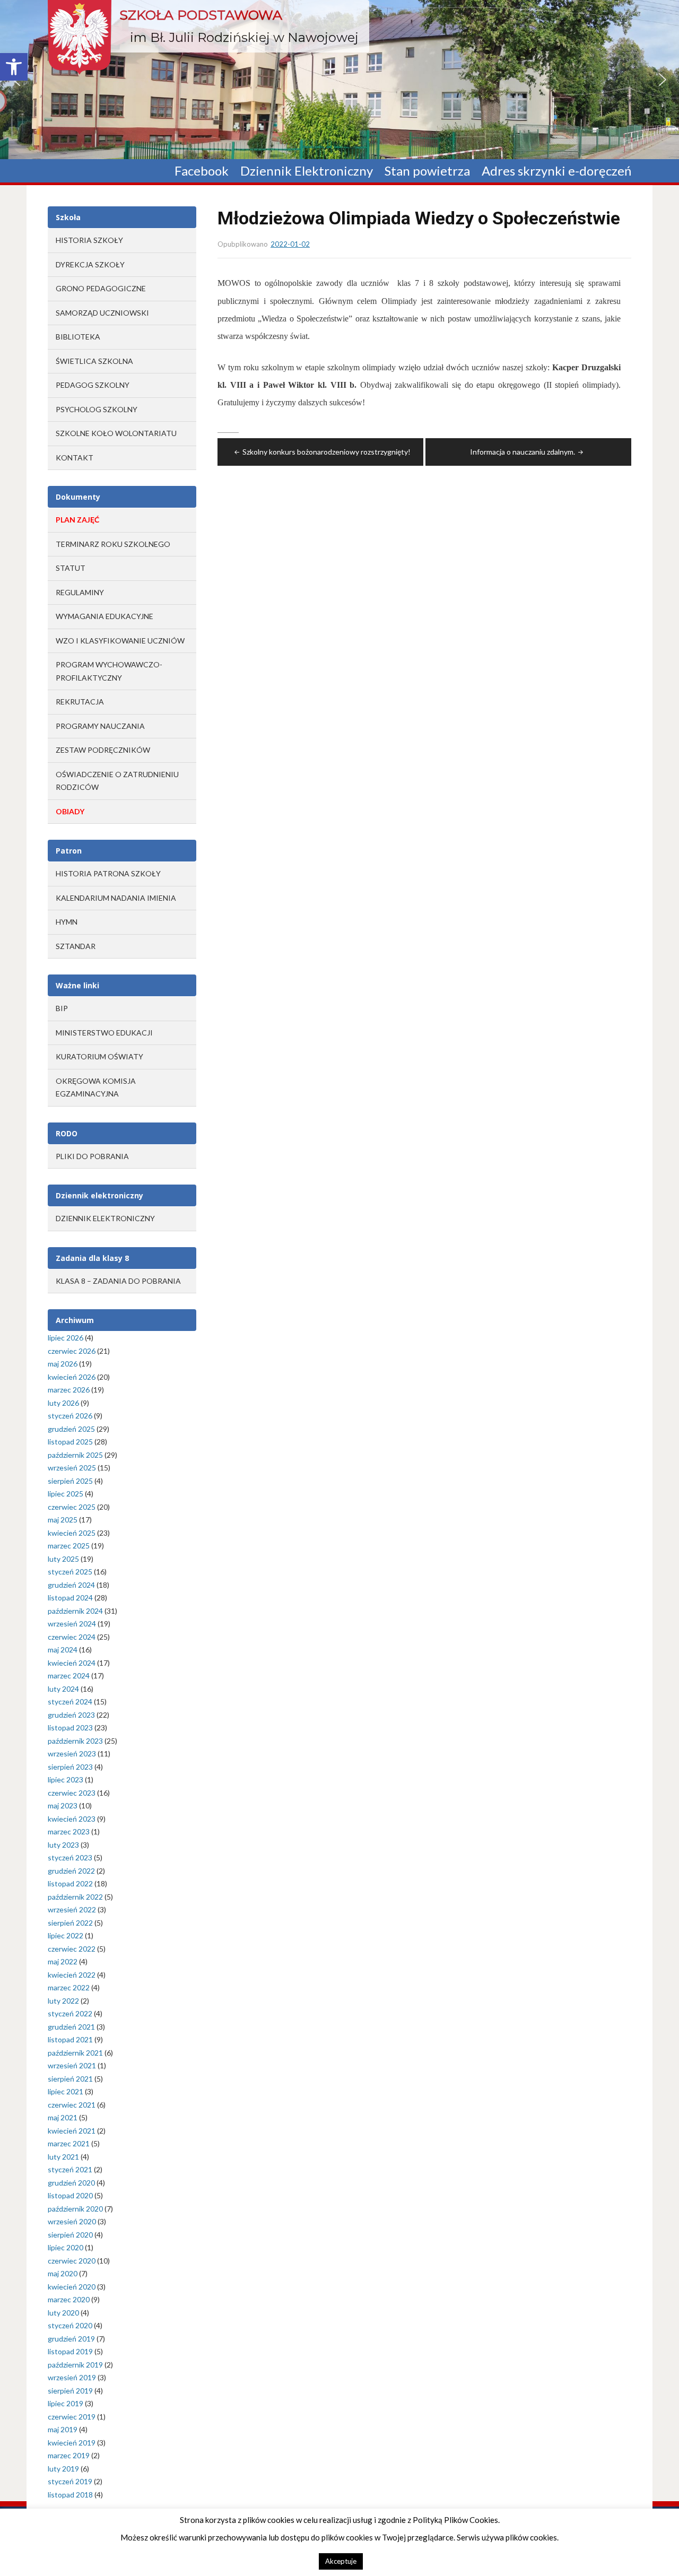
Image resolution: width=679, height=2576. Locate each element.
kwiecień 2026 (72, 1377)
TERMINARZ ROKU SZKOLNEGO (113, 544)
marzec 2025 (69, 1546)
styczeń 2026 (70, 1416)
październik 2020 (75, 2209)
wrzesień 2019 (72, 2377)
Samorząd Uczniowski (102, 313)
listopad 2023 (70, 1728)
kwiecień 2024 (72, 1663)
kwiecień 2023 (72, 1819)
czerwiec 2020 (72, 2261)
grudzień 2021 (71, 2027)
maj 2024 (63, 1650)
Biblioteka (78, 337)
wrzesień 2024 (72, 1624)
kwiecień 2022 (72, 1975)
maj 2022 (63, 1961)
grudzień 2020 (71, 2183)
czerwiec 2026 (72, 1351)
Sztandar (76, 946)
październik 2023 (75, 1741)
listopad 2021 (70, 2039)
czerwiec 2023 (72, 1793)
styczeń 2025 (70, 1572)
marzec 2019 (69, 2455)
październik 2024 (75, 1611)
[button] (14, 67)
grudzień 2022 (71, 1871)
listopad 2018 (70, 2495)
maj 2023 (63, 1805)
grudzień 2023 (71, 1715)
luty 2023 (63, 1845)
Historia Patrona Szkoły (108, 873)
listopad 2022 (70, 1883)
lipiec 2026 (66, 1338)
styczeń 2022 (70, 2013)
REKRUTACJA (80, 702)
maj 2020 (63, 2273)
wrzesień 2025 (72, 1468)
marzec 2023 (69, 1831)
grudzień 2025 (71, 1429)
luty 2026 (63, 1403)
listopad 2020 (70, 2195)
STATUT (71, 568)
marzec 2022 (69, 1987)
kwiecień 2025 (72, 1533)
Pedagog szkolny (93, 385)
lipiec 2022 (66, 1935)
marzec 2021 (69, 2143)
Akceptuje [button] (341, 2561)
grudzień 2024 (71, 1585)
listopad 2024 (70, 1598)
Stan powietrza (427, 171)
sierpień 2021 (70, 2079)
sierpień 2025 (70, 1481)
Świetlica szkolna (94, 361)
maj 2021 (63, 2117)
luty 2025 (63, 1559)
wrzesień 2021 (72, 2065)
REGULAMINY (80, 592)
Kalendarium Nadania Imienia (116, 898)
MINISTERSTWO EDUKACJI (104, 1033)
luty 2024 (63, 1689)
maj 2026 (63, 1364)
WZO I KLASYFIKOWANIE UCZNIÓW (120, 641)
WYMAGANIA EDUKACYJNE (105, 616)
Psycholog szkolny (97, 409)
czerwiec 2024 (72, 1637)
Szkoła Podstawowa (201, 15)
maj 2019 (63, 2429)
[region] (339, 80)
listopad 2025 (70, 1442)
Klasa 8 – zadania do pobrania (118, 1281)
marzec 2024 (69, 1676)
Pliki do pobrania (92, 1156)
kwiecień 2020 (72, 2287)
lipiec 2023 (66, 1779)
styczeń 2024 (70, 1702)
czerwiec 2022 (72, 1949)
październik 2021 (75, 2053)
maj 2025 (63, 1520)
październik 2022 (75, 1897)
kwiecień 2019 (72, 2443)
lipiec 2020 (66, 2247)
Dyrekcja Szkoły (90, 264)
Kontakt (75, 458)
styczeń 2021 (70, 2169)
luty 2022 (63, 2001)
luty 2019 (63, 2469)
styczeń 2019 (70, 2481)
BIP (62, 1008)
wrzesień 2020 (72, 2221)
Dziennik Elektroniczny (307, 171)
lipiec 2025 (66, 1494)
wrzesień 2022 (72, 1909)
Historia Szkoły (89, 240)
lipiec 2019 (66, 2403)
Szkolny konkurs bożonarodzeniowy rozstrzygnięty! (327, 452)
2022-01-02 (290, 244)
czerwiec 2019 (72, 2417)
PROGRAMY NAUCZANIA (100, 726)
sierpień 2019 (70, 2391)
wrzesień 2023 (72, 1753)
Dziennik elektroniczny (105, 1218)
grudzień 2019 (71, 2339)
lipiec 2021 (66, 2091)
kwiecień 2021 (72, 2131)
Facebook (202, 171)
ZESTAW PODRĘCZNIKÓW (103, 750)
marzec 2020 (69, 2299)
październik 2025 (75, 1455)
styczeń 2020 (70, 2325)
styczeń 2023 (70, 1857)
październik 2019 (75, 2365)
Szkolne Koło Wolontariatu (116, 433)
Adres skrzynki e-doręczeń (556, 171)
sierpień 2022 (70, 1923)
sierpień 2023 (70, 1767)
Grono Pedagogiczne (101, 288)
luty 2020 (63, 2313)
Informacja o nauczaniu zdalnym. (523, 452)
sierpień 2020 (70, 2235)
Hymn (67, 922)
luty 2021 (63, 2157)
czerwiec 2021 (72, 2105)
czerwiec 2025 (72, 1507)
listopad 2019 (70, 2351)
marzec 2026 (69, 1390)
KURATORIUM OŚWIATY (99, 1056)
